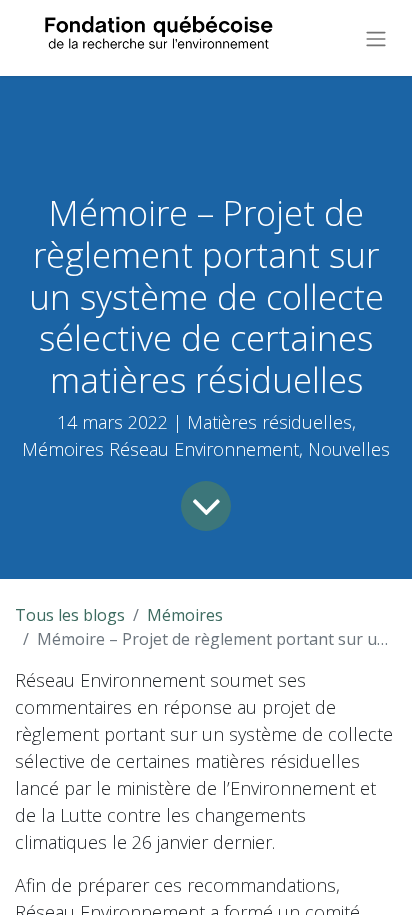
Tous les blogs (70, 615)
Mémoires (185, 615)
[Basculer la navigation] (376, 38)
